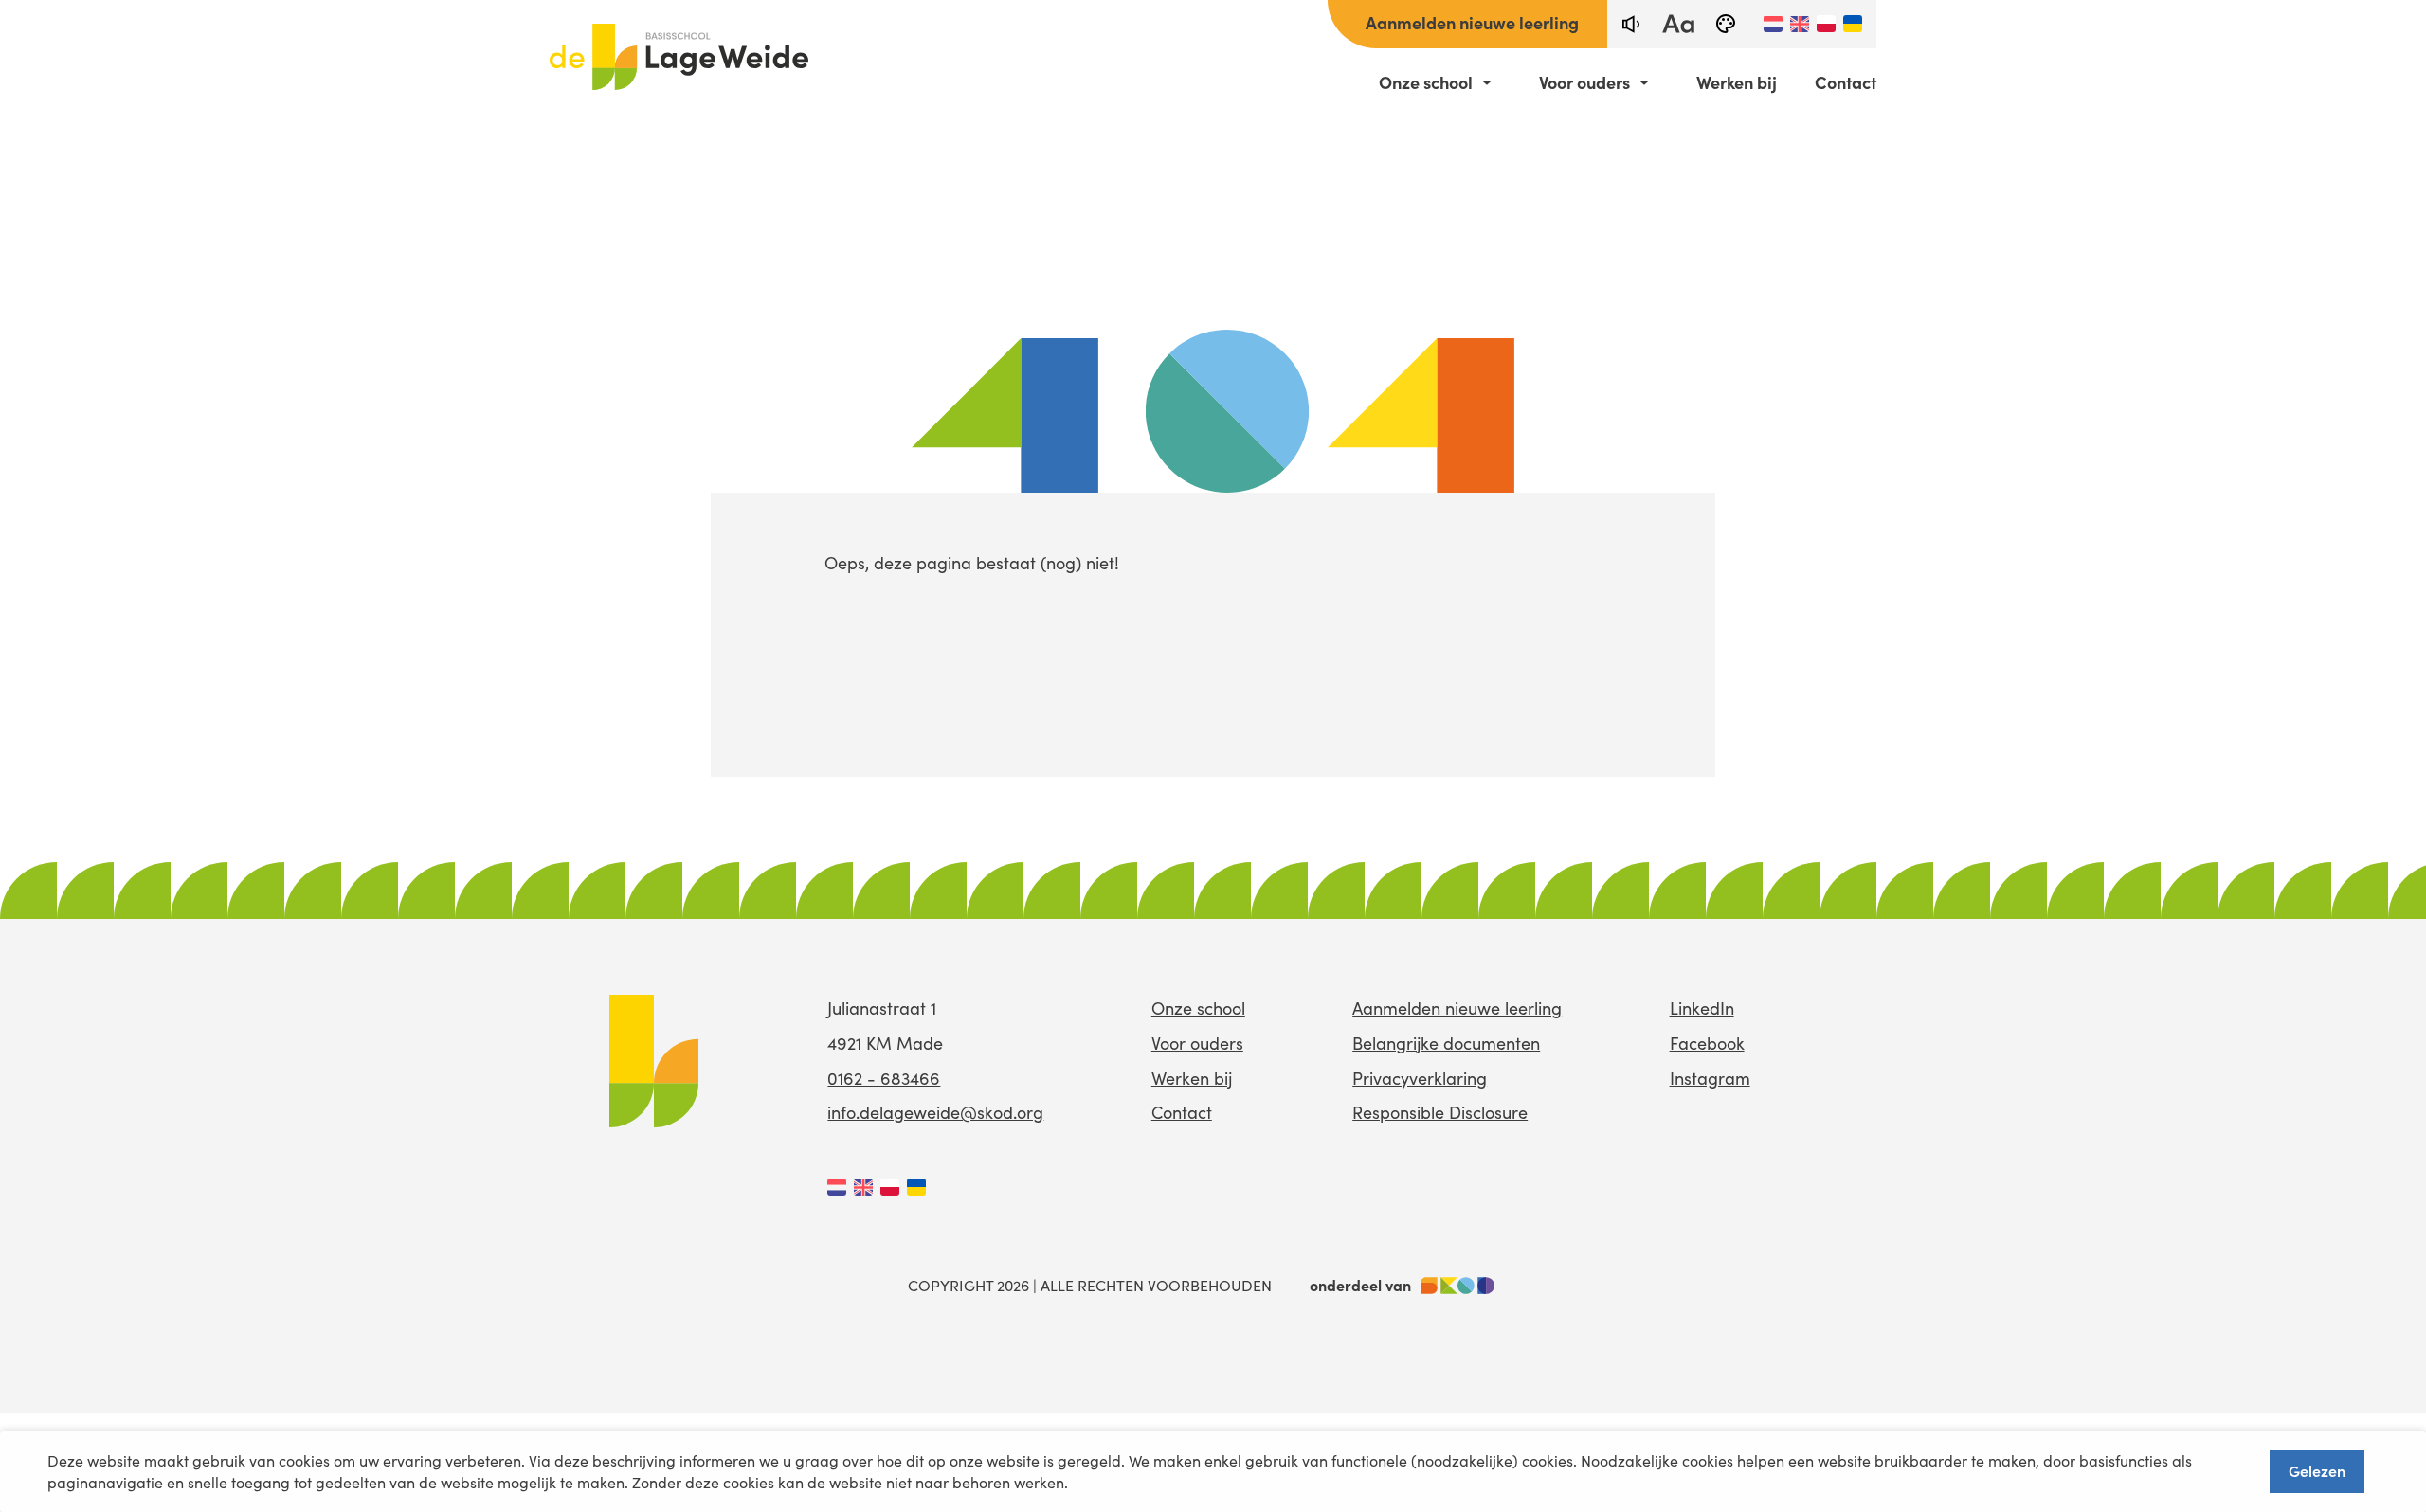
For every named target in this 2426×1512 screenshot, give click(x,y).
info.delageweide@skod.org (935, 1112)
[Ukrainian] (1853, 24)
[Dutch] (1773, 24)
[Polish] (1826, 24)
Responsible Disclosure (1440, 1112)
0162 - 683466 (884, 1078)
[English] (1800, 24)
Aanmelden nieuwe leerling (1472, 22)
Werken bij (1737, 82)
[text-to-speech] (1631, 24)
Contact (1846, 82)
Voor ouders (1584, 82)
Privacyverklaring (1420, 1078)
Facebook (1707, 1043)
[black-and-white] (1726, 24)
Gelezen (2317, 1470)
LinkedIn (1702, 1008)
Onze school (1426, 82)
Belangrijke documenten (1446, 1043)
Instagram (1710, 1078)
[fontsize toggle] (1678, 24)
